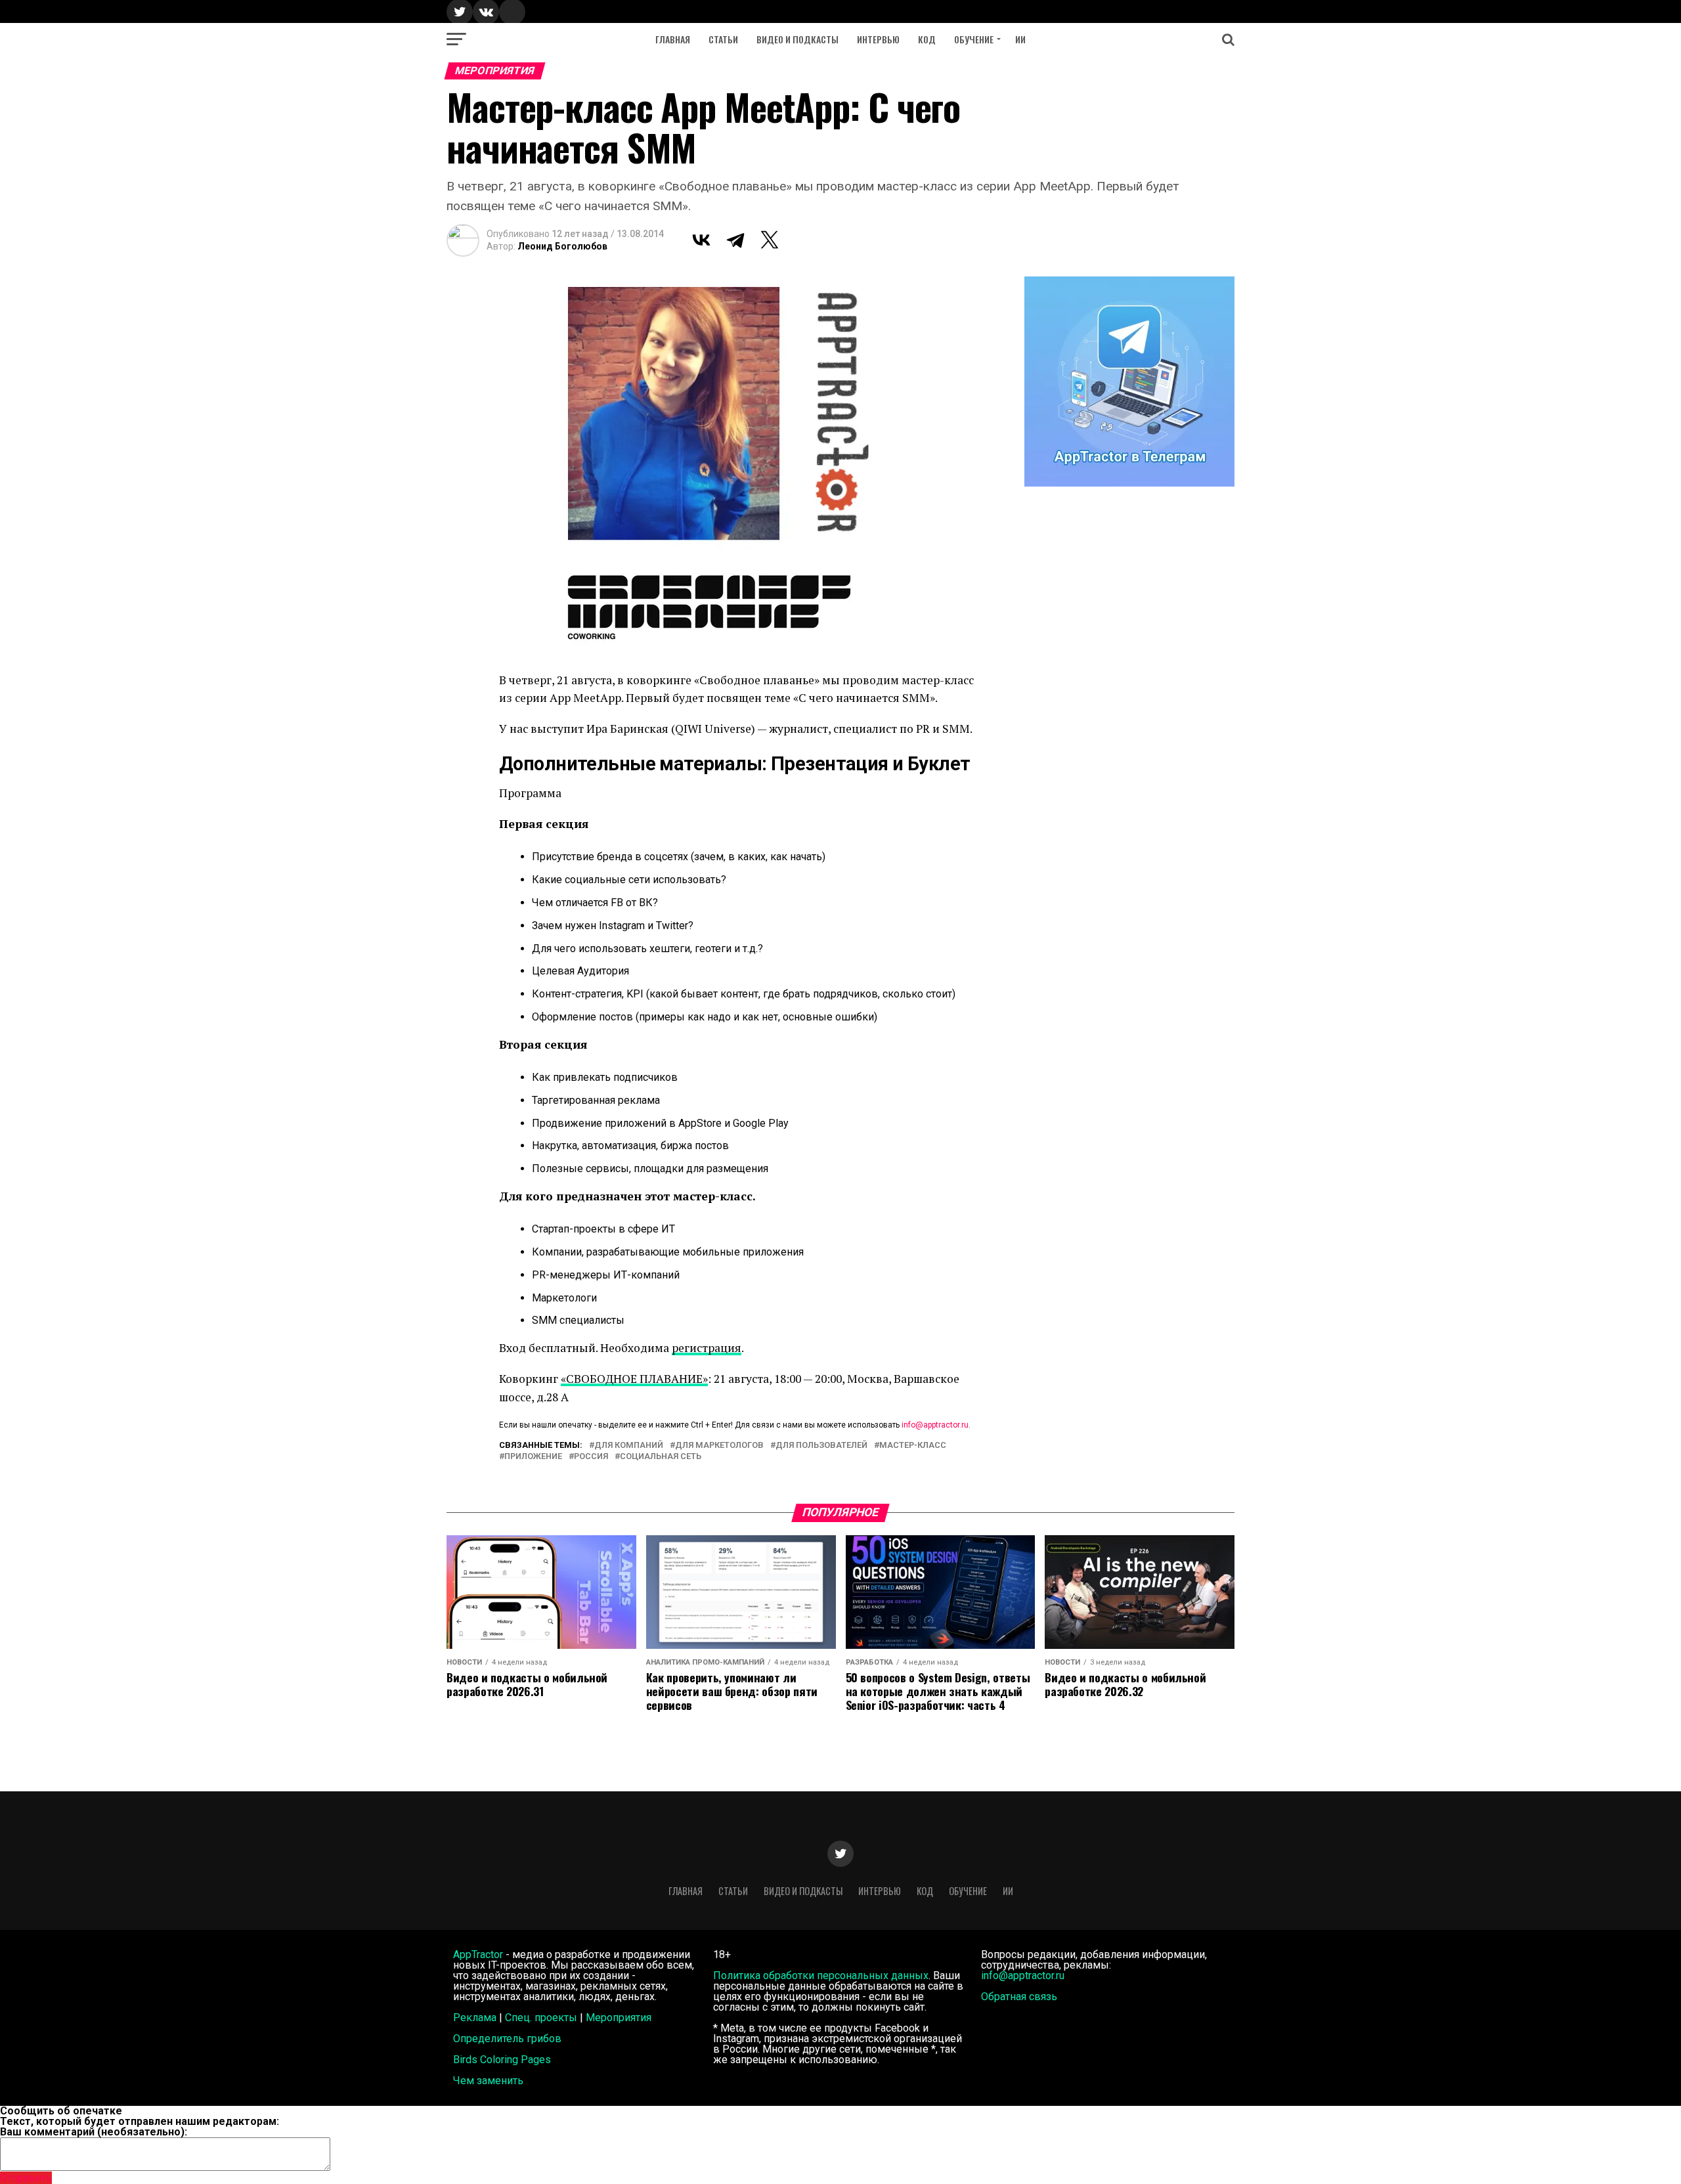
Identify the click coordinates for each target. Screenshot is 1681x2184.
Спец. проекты (541, 2018)
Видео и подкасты (797, 39)
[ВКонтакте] (701, 240)
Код (927, 39)
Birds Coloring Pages (502, 2060)
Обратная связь (1019, 1997)
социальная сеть (661, 1457)
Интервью (878, 39)
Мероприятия (619, 2018)
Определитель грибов (507, 2039)
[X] (770, 240)
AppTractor (478, 1955)
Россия (591, 1457)
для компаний (629, 1446)
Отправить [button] (26, 2178)
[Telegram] (735, 240)
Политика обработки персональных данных (821, 1976)
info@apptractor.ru (935, 1425)
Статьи (723, 39)
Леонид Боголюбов (562, 246)
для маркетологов (719, 1446)
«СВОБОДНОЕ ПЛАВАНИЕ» (634, 1379)
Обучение (974, 39)
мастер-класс (913, 1446)
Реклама (475, 2018)
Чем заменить (488, 2081)
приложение (533, 1457)
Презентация (830, 764)
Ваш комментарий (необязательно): (94, 2132)
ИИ (1020, 39)
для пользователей (821, 1446)
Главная (673, 39)
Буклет (939, 764)
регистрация (707, 1348)
